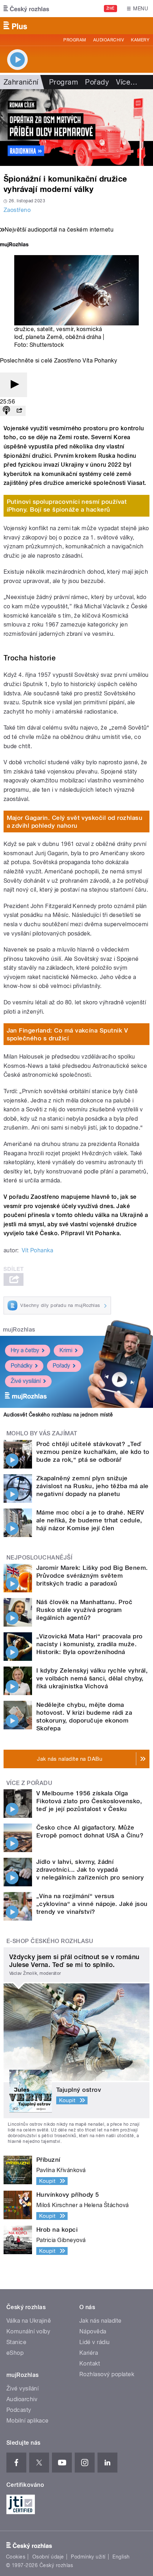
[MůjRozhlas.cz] (14, 245)
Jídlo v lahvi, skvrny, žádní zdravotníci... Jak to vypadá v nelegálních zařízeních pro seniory (90, 1870)
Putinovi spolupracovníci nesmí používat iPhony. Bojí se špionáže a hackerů (67, 506)
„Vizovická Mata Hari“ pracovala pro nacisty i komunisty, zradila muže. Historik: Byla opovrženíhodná (89, 1644)
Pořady (97, 82)
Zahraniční (21, 82)
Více (127, 82)
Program (75, 40)
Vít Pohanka (37, 1250)
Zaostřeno (17, 210)
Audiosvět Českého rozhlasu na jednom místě (58, 1415)
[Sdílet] (19, 411)
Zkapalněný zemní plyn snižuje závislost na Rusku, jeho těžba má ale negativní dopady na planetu (93, 1486)
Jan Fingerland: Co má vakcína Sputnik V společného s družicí (67, 1034)
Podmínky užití (88, 2557)
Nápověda (93, 2331)
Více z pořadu (29, 1783)
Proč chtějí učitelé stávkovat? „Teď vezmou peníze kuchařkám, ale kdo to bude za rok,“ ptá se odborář (93, 1452)
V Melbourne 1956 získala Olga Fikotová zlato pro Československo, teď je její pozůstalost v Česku (89, 1801)
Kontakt (90, 2364)
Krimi (66, 1350)
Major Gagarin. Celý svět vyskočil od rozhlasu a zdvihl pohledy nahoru (75, 822)
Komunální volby (28, 2331)
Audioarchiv (109, 40)
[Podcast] (6, 411)
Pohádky (22, 1366)
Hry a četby (25, 1350)
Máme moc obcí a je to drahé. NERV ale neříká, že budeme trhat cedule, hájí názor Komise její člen (90, 1520)
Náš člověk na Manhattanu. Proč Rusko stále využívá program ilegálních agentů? (84, 1610)
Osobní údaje (48, 2557)
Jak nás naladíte (101, 2321)
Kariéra (89, 2353)
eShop (15, 2353)
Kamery (140, 40)
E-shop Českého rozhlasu (50, 1941)
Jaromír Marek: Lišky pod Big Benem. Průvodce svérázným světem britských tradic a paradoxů (92, 1576)
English (121, 2557)
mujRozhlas (19, 1330)
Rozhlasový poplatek (107, 2374)
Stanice (16, 2342)
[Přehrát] (14, 385)
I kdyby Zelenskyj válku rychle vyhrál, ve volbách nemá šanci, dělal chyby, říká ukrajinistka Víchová (92, 1678)
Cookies (16, 2557)
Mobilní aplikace (28, 2421)
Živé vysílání (26, 1381)
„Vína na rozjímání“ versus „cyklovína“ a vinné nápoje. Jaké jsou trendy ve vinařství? (92, 1904)
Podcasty (19, 2410)
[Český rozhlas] (26, 9)
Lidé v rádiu (95, 2342)
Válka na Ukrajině (29, 2321)
